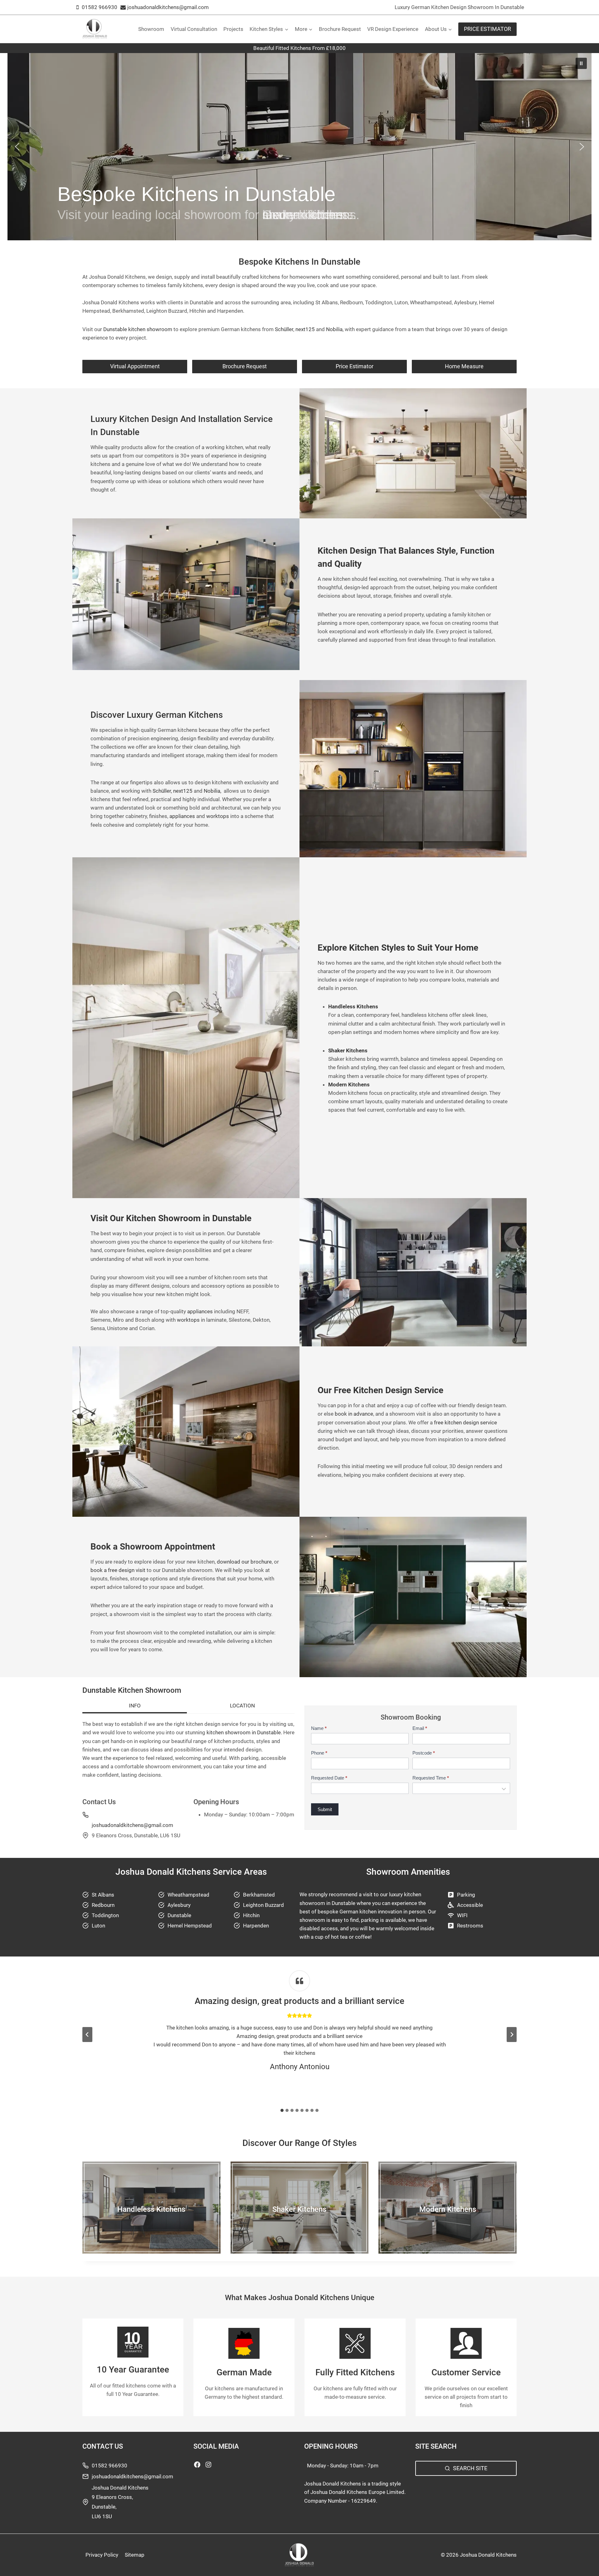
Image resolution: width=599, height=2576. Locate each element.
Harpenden (256, 1926)
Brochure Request (340, 29)
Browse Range (151, 2222)
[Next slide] (512, 2035)
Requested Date (329, 1778)
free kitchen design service (465, 1423)
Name (319, 1728)
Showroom (151, 29)
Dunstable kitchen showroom (138, 329)
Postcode (424, 1753)
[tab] (135, 1707)
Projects (233, 29)
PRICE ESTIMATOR (487, 29)
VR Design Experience (393, 29)
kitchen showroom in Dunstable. (244, 1732)
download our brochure (244, 1562)
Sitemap (135, 2555)
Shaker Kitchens (299, 2209)
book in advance (354, 1414)
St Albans (103, 1895)
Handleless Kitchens (151, 2209)
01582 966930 (110, 2466)
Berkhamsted (259, 1895)
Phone (319, 1753)
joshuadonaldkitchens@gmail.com (132, 1825)
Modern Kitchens (448, 2209)
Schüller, (285, 329)
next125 (306, 329)
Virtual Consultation (194, 29)
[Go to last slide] (87, 2035)
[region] (299, 147)
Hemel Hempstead (190, 1926)
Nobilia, (335, 329)
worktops (218, 816)
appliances (182, 816)
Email (420, 1728)
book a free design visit (118, 1570)
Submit (325, 1809)
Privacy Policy (102, 2555)
